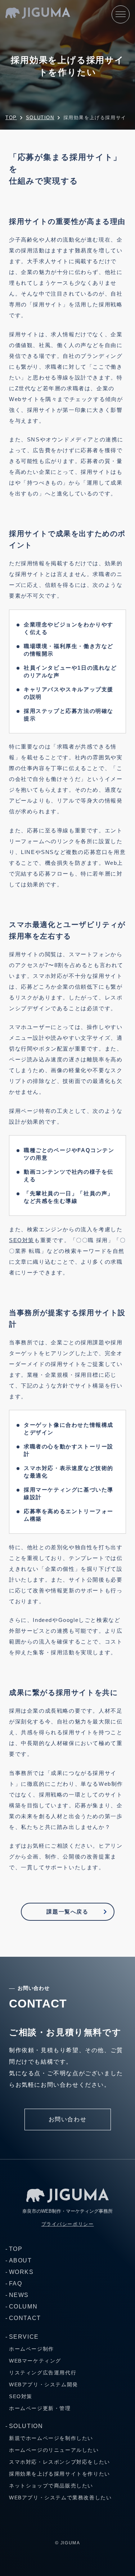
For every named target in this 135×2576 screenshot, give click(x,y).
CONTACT (25, 2318)
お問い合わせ (68, 2119)
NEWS (19, 2295)
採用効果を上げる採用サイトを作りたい (60, 2474)
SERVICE (24, 2337)
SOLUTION (26, 2426)
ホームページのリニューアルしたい (54, 2450)
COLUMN (23, 2307)
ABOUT (21, 2260)
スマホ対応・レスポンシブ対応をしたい (60, 2462)
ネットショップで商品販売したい (51, 2486)
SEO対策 (22, 1240)
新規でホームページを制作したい (51, 2438)
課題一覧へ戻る (67, 1912)
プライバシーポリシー (68, 2224)
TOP (16, 2249)
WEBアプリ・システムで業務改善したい (60, 2498)
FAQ (15, 2283)
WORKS (21, 2272)
